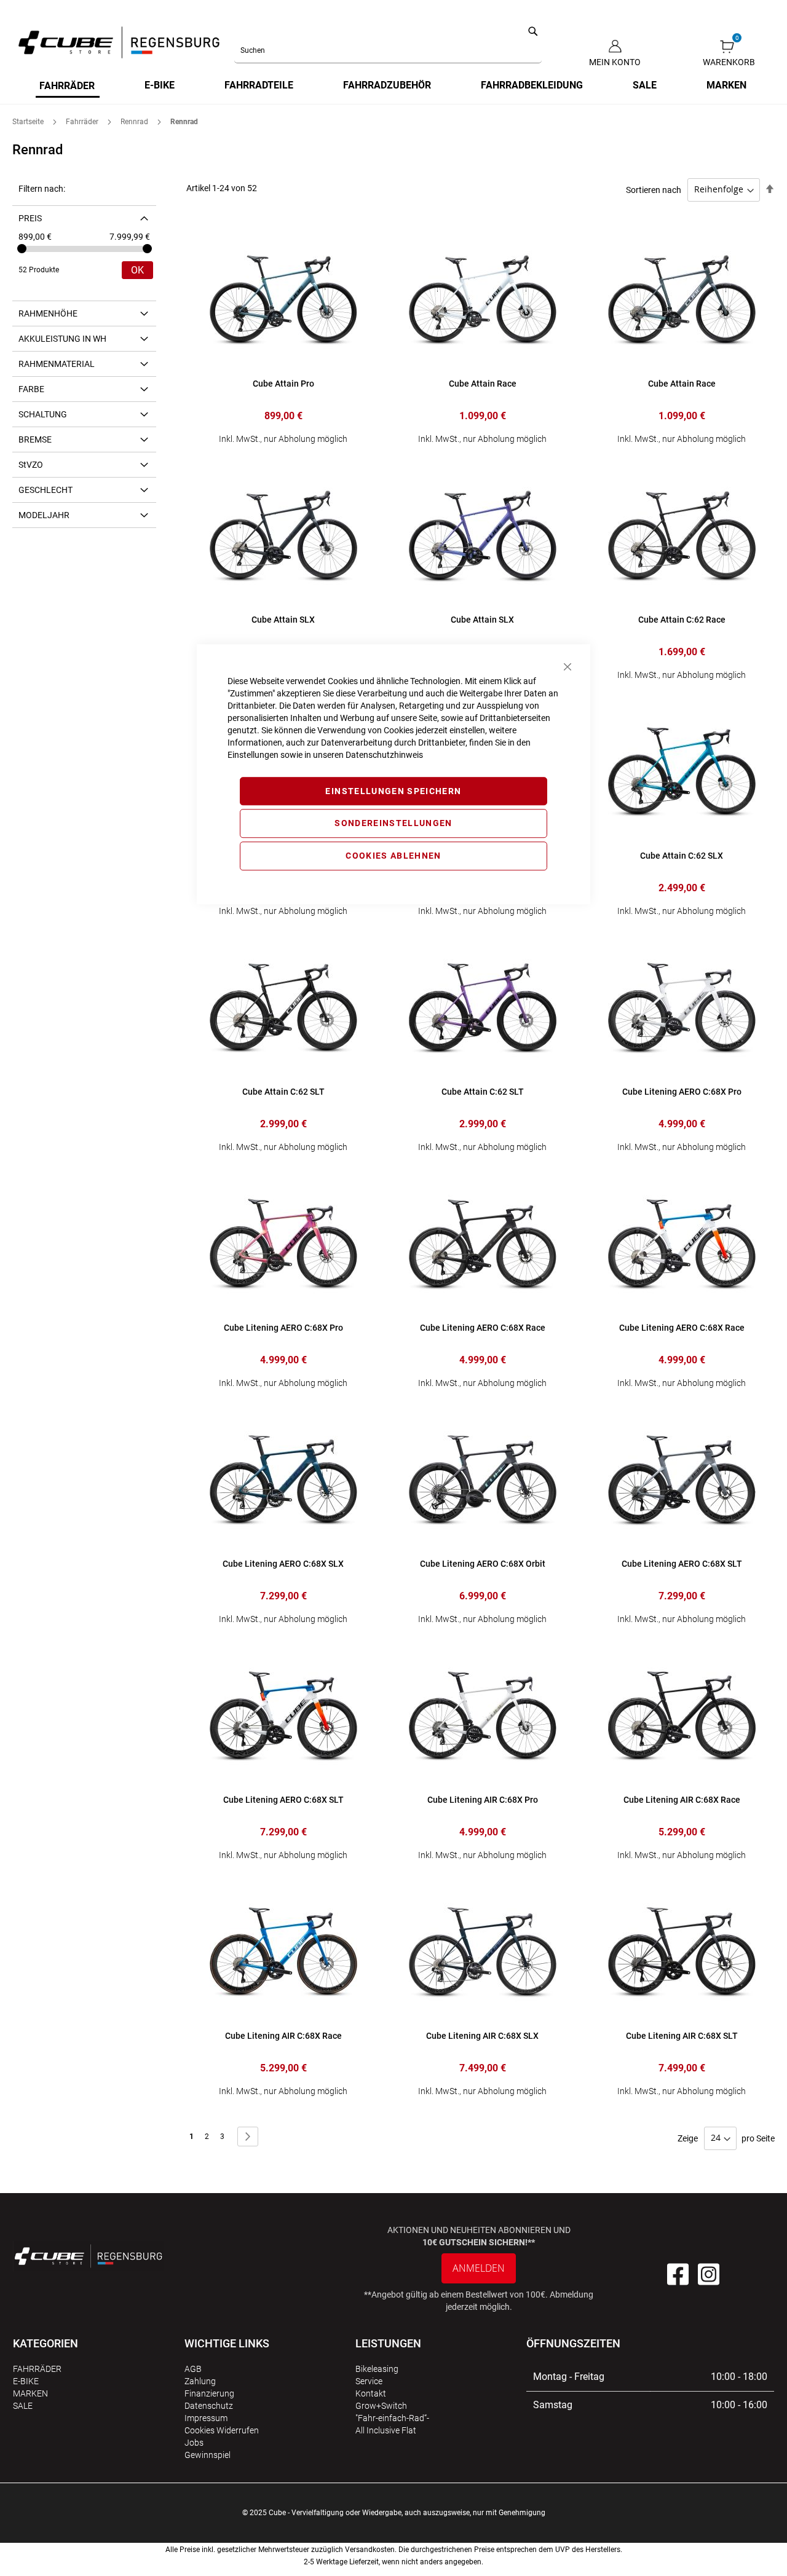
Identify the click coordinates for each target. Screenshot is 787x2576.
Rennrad (135, 122)
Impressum (206, 2418)
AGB (193, 2369)
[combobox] (388, 50)
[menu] (393, 87)
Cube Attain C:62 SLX (682, 856)
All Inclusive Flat (386, 2430)
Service (369, 2381)
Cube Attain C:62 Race (682, 620)
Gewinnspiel (208, 2455)
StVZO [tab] (31, 465)
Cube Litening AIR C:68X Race (682, 1800)
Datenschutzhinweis (384, 755)
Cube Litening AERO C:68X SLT (682, 1564)
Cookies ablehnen (393, 856)
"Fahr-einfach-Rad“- (392, 2418)
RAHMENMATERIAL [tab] (57, 364)
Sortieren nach (654, 189)
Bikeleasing (377, 2369)
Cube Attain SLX (283, 620)
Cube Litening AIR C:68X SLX (482, 2036)
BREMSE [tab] (35, 439)
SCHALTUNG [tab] (43, 414)
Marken (30, 2393)
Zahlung (200, 2381)
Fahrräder (83, 122)
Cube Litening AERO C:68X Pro (682, 1092)
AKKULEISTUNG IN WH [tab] (62, 339)
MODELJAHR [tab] (44, 515)
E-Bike (26, 2381)
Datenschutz (209, 2406)
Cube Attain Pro (283, 384)
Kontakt (371, 2393)
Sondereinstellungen (393, 824)
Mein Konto (615, 62)
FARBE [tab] (31, 389)
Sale (23, 2406)
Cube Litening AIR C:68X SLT (682, 2036)
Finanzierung (209, 2393)
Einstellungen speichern (393, 791)
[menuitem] (68, 87)
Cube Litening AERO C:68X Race (682, 1328)
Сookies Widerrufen (222, 2430)
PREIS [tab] (30, 218)
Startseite (29, 122)
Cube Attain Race (483, 384)
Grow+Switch (381, 2406)
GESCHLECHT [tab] (45, 490)
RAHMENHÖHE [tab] (48, 313)
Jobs (194, 2443)
